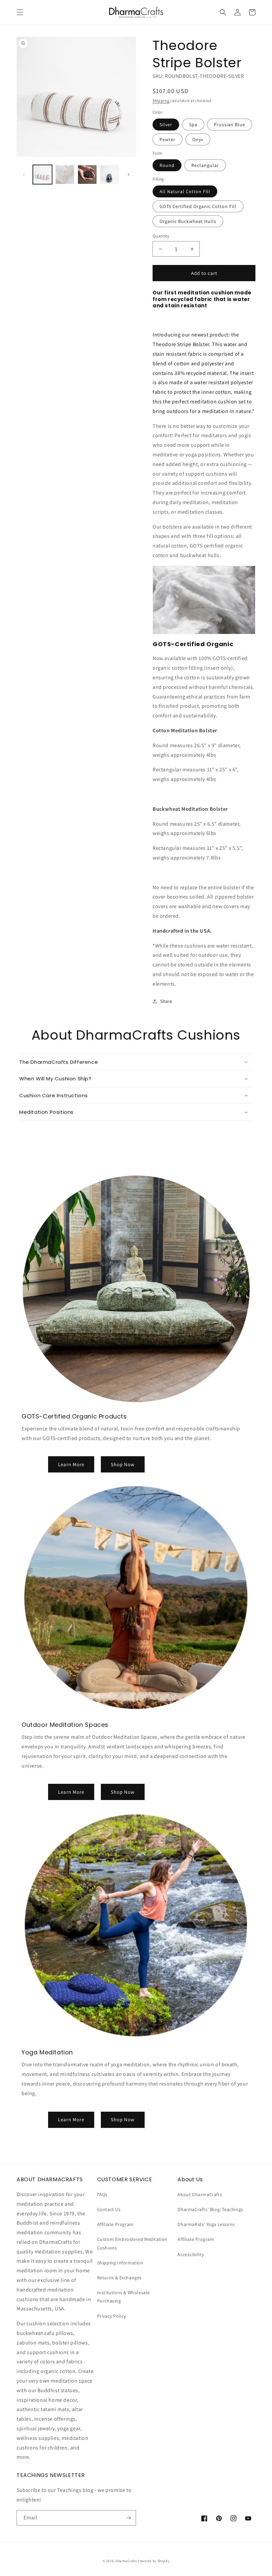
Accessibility (191, 2254)
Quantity (161, 236)
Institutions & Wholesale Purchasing (124, 2297)
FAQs (102, 2194)
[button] (20, 12)
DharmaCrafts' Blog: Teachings (210, 2209)
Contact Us (109, 2209)
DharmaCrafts (126, 2561)
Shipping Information (120, 2263)
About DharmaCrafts (200, 2194)
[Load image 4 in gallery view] (87, 175)
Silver (166, 125)
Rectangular (205, 165)
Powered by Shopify (154, 2561)
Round (167, 165)
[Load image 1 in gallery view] (42, 175)
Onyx (198, 139)
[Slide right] (129, 175)
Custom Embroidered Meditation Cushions (132, 2243)
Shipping (161, 101)
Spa (193, 125)
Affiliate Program (115, 2224)
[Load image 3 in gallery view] (65, 175)
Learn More (71, 1464)
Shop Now (123, 1464)
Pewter (168, 139)
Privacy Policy (112, 2316)
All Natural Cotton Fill (185, 191)
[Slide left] (24, 175)
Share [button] (166, 1001)
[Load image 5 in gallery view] (110, 175)
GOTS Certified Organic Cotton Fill (198, 206)
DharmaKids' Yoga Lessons (206, 2224)
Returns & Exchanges (119, 2278)
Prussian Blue (230, 125)
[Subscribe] (128, 2518)
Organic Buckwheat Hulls (188, 221)
